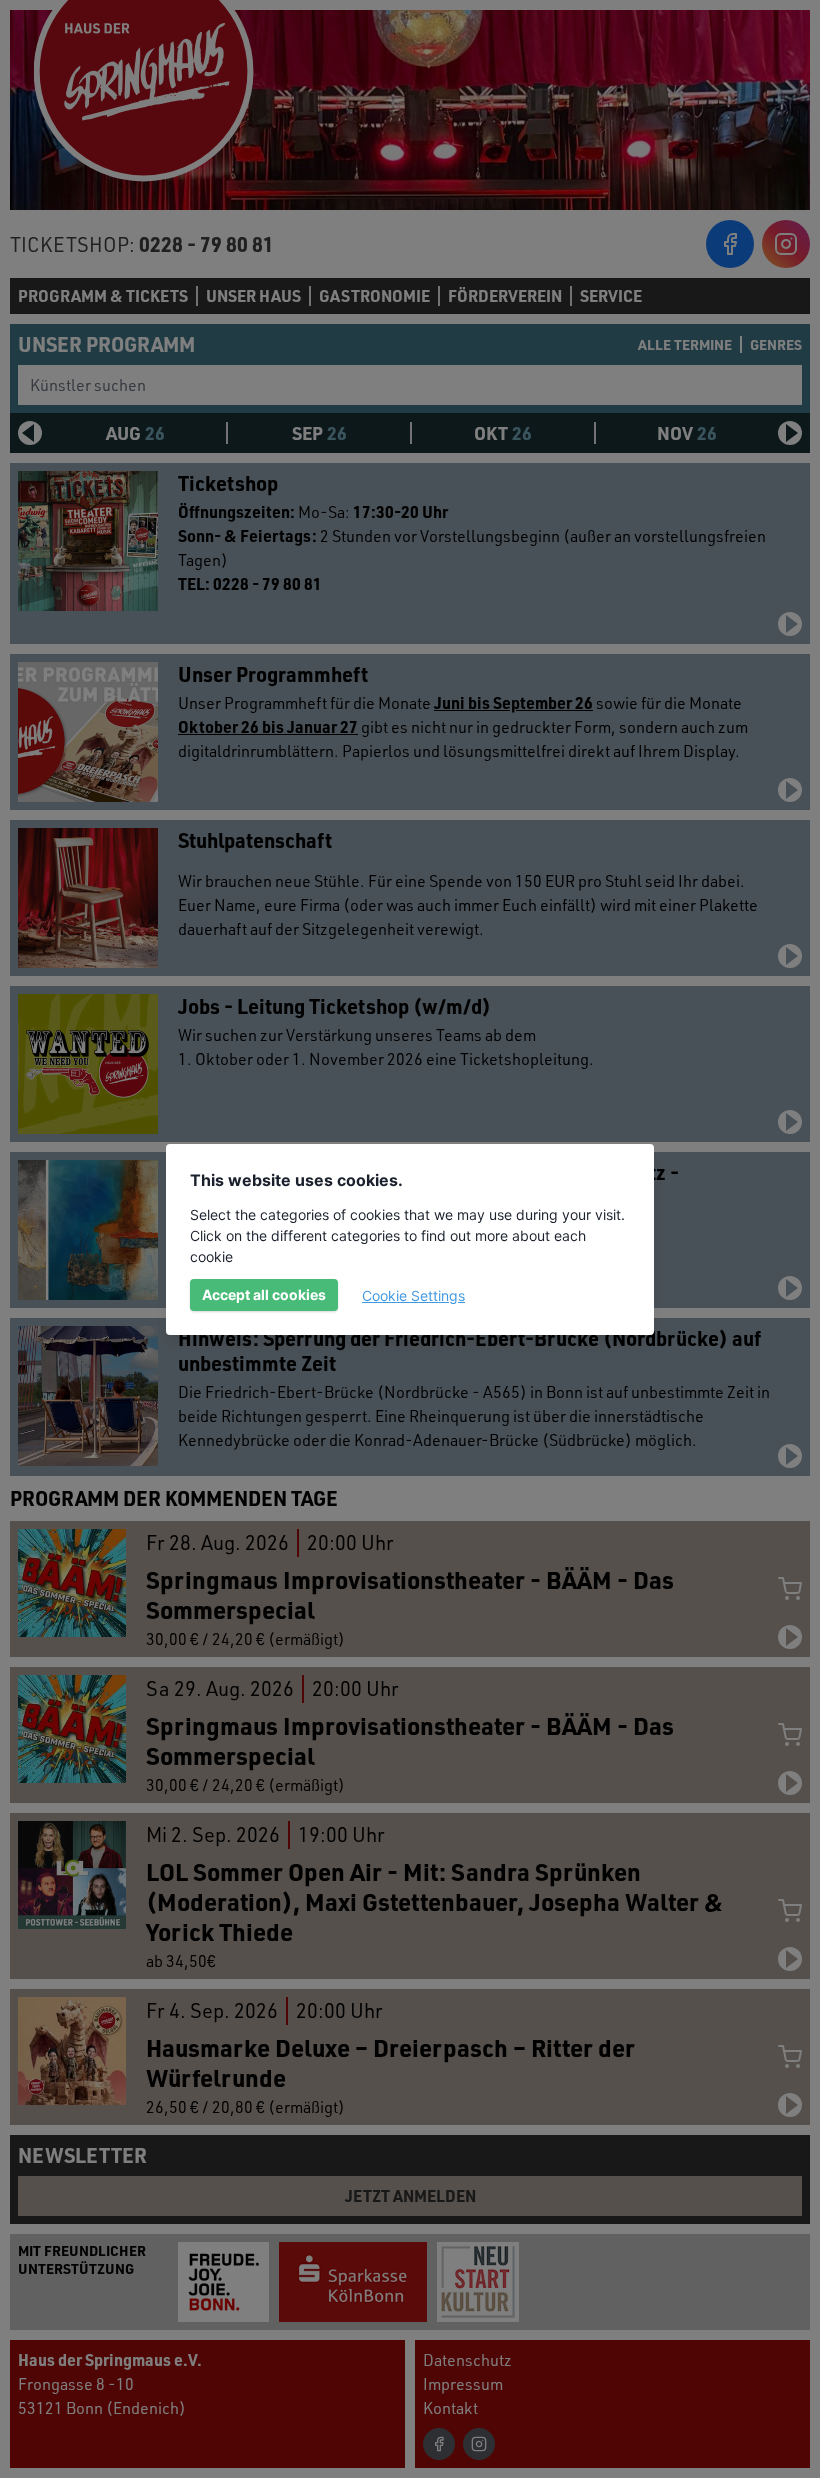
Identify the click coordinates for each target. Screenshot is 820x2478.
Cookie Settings (413, 1295)
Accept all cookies (264, 1294)
